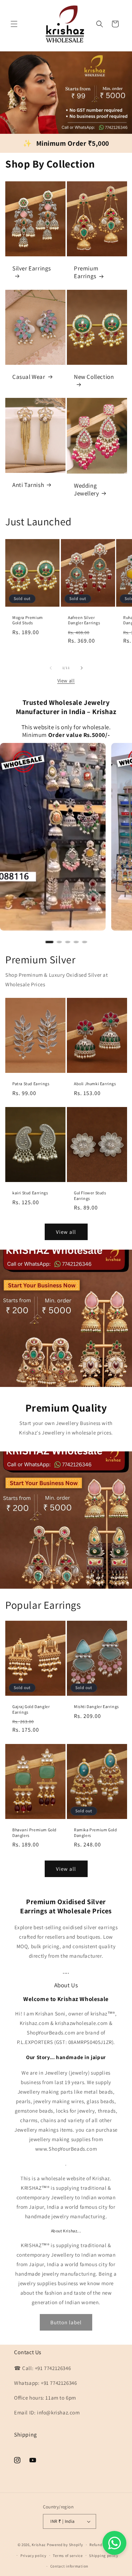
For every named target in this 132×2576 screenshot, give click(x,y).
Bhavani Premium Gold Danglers (34, 1833)
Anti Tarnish (28, 485)
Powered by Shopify (65, 2545)
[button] (14, 24)
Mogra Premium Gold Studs (28, 620)
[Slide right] (82, 668)
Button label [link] (66, 2322)
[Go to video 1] (49, 942)
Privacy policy (33, 2556)
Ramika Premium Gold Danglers (95, 1833)
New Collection (94, 377)
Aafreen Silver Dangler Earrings (84, 620)
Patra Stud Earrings (31, 1084)
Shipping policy (104, 2556)
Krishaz (39, 2545)
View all (66, 681)
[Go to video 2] (59, 942)
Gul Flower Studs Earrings (90, 1196)
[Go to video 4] (76, 942)
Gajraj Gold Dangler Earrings (31, 1710)
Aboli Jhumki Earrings (95, 1084)
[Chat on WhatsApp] (114, 2543)
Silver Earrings (32, 268)
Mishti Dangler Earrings (96, 1707)
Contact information (69, 2566)
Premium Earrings (86, 273)
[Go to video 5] (84, 942)
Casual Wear (29, 377)
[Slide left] (51, 668)
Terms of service (68, 2556)
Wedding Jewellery (86, 489)
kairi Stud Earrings (30, 1193)
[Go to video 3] (68, 942)
